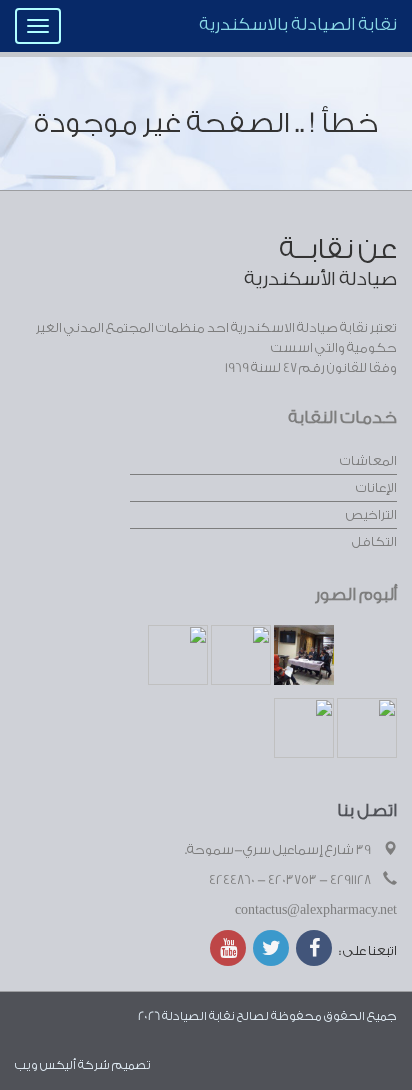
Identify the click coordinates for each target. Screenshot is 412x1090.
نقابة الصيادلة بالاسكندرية (298, 24)
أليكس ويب (45, 1065)
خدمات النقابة (342, 417)
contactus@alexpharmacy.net (316, 909)
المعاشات (368, 460)
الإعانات (376, 487)
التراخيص (371, 514)
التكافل (374, 541)
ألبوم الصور (356, 594)
